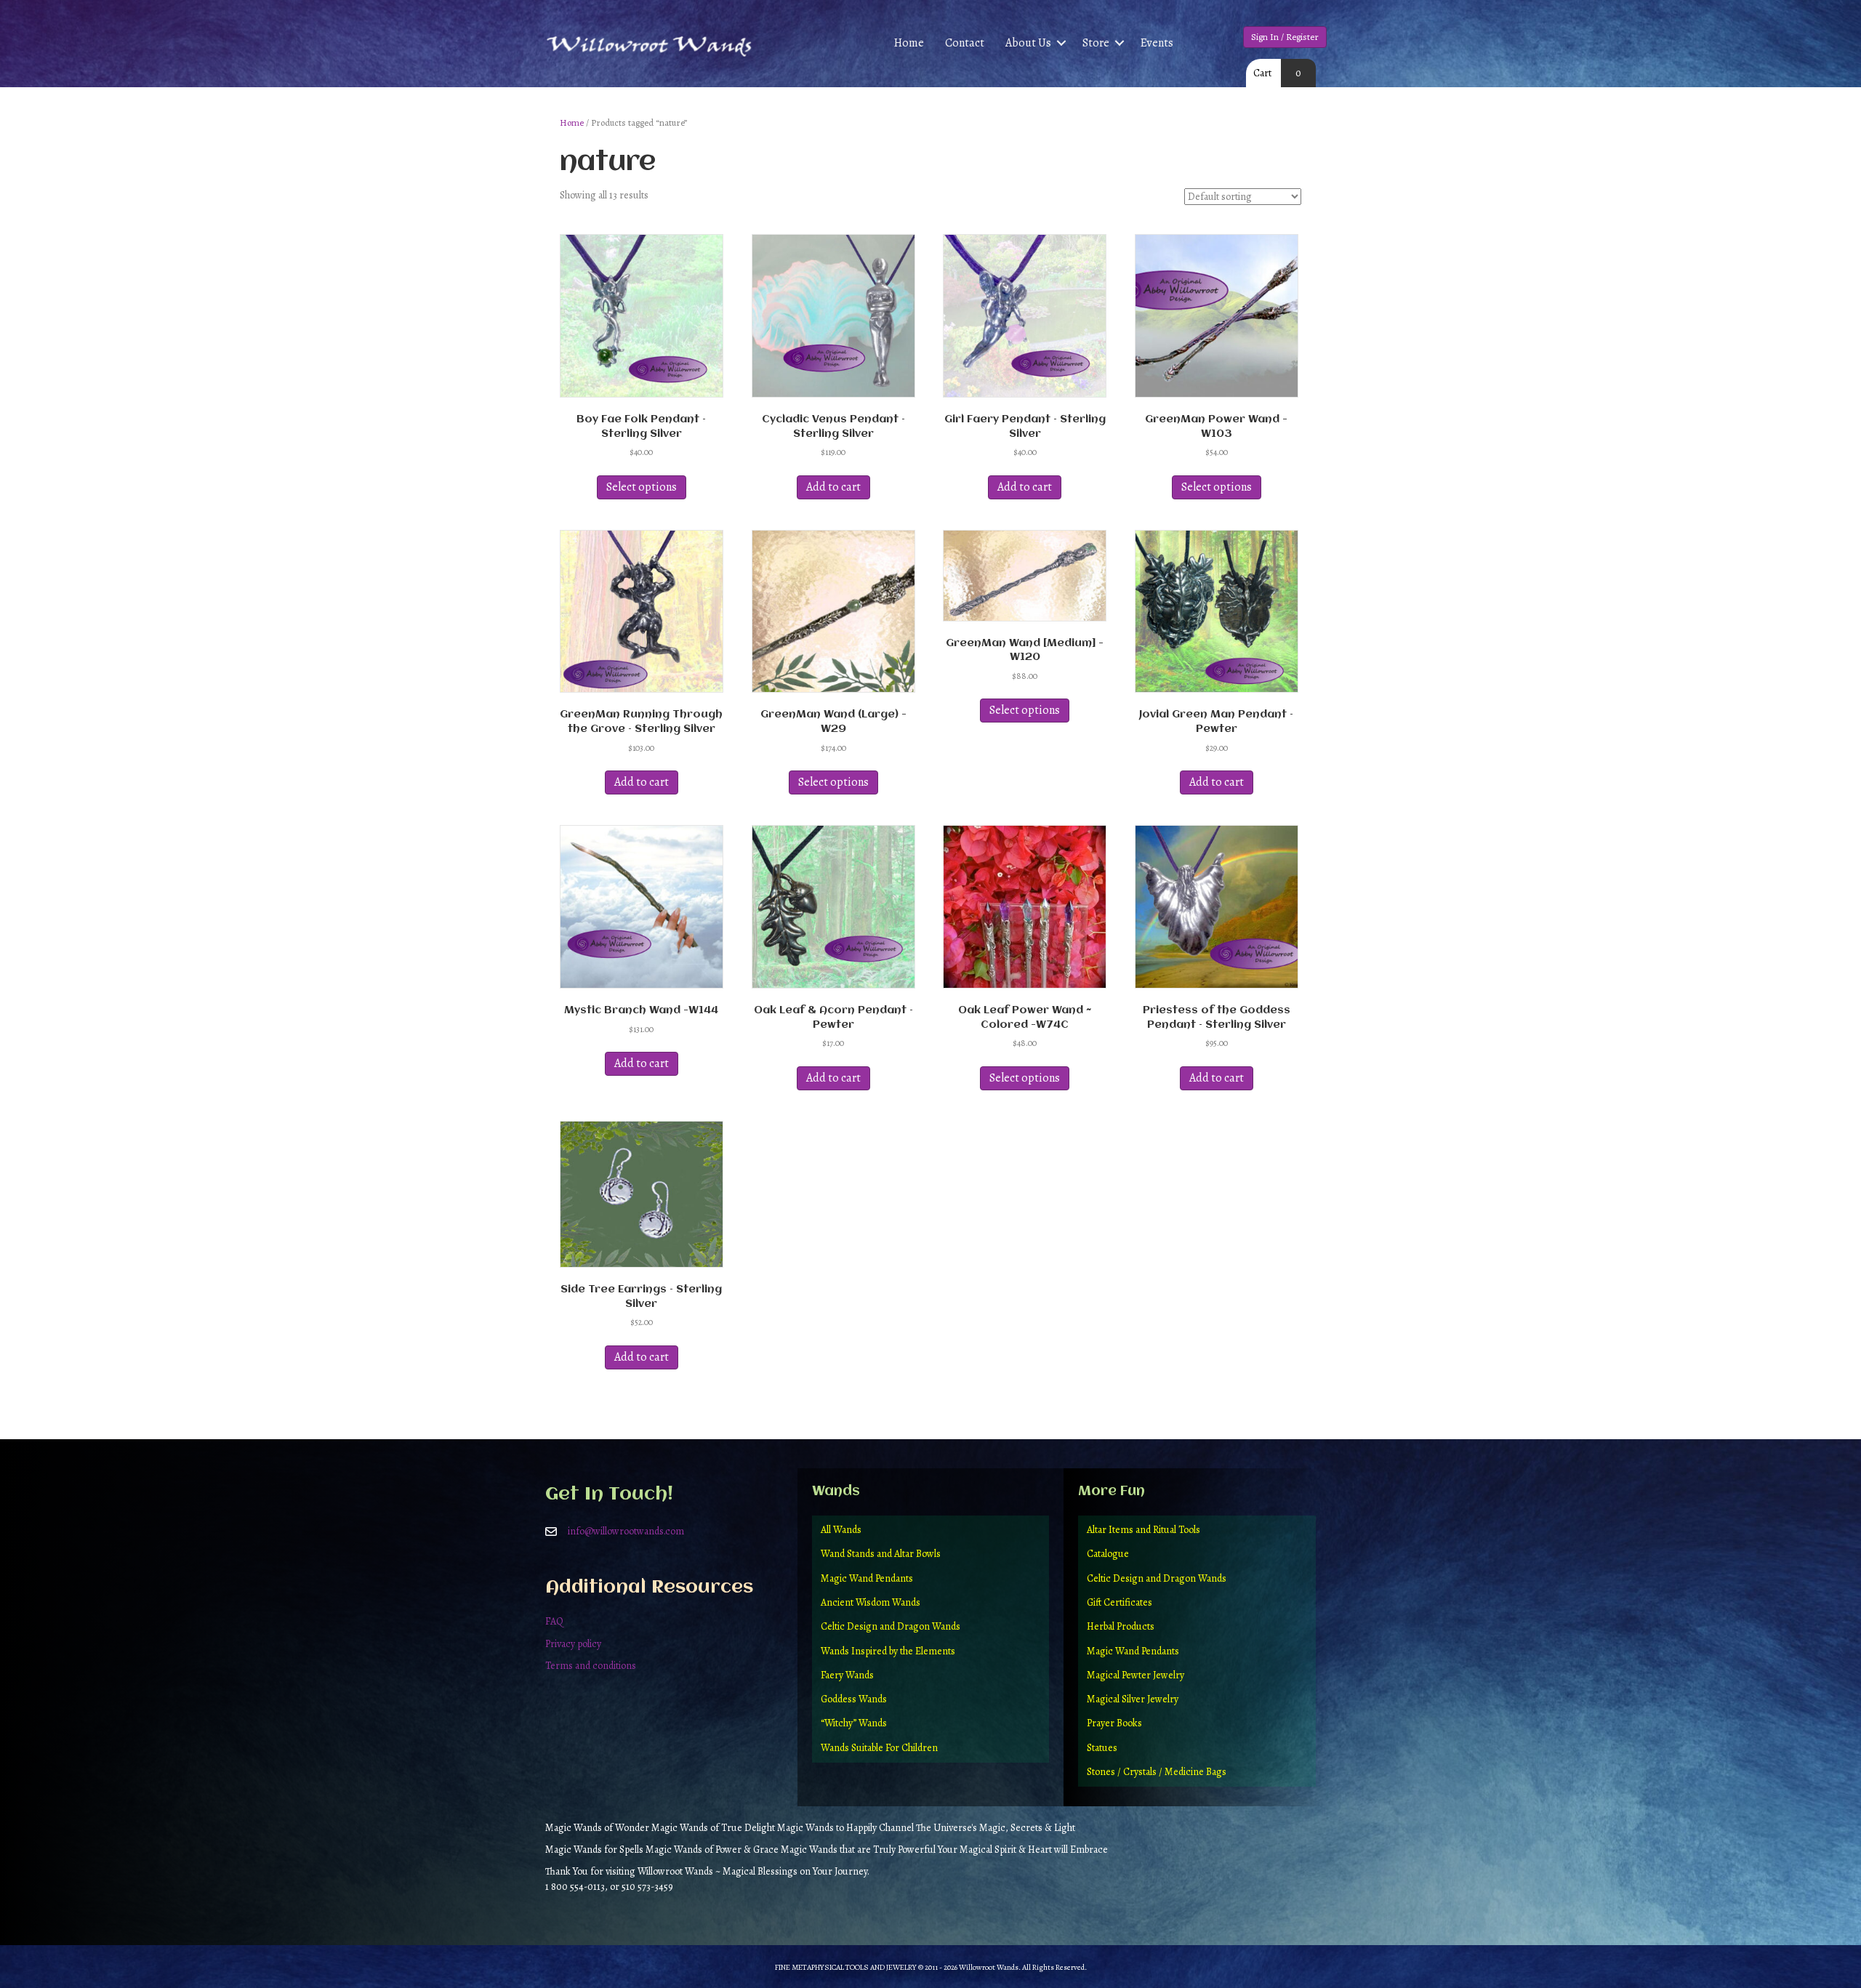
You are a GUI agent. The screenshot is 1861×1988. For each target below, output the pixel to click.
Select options (642, 487)
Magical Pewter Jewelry (1136, 1675)
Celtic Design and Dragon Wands (891, 1626)
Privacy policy (573, 1644)
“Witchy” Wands (854, 1723)
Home (909, 43)
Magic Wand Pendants (867, 1578)
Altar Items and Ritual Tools (1143, 1530)
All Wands (841, 1530)
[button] (1061, 43)
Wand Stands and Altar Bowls (881, 1554)
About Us (1028, 43)
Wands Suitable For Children (879, 1748)
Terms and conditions (591, 1666)
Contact (965, 43)
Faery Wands (847, 1675)
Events (1157, 43)
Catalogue (1108, 1554)
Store (1096, 43)
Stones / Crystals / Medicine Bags (1157, 1772)
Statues (1102, 1748)
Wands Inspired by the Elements (888, 1651)
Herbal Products (1121, 1626)
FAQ (554, 1621)
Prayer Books (1114, 1723)
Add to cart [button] (833, 487)
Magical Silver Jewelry (1133, 1699)
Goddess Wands (854, 1699)
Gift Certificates (1120, 1602)
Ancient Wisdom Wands (871, 1602)
